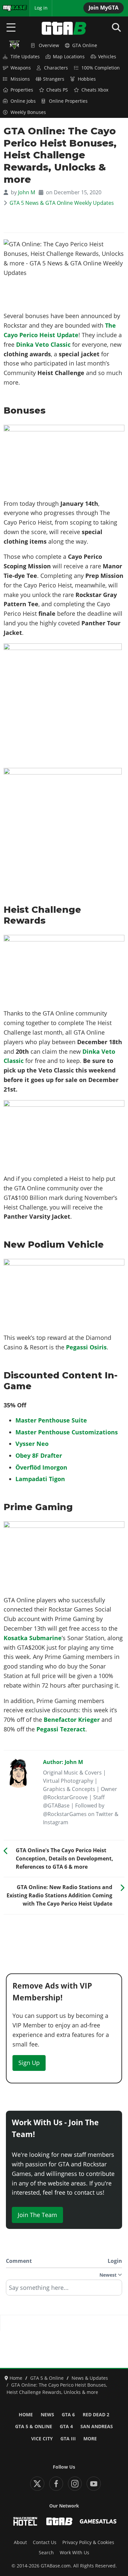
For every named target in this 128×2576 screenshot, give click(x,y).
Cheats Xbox (95, 90)
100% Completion (101, 68)
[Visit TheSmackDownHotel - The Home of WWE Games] (25, 2521)
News (47, 2415)
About (20, 2542)
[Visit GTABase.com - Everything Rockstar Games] (59, 2521)
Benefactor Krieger (72, 1720)
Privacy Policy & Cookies (88, 2542)
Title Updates (25, 57)
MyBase (11, 8)
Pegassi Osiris (86, 1347)
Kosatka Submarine (33, 1638)
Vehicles (107, 57)
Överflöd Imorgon (41, 1467)
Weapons (21, 68)
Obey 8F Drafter (39, 1455)
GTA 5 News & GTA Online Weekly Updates (62, 203)
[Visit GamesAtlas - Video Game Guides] (98, 2521)
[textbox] (64, 2290)
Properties (22, 90)
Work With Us (75, 2553)
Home (26, 2415)
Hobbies (87, 79)
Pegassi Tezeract (61, 1729)
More (90, 2439)
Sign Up (29, 2063)
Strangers (54, 79)
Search (46, 2553)
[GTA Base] (64, 28)
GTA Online (85, 45)
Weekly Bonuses (28, 112)
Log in (41, 8)
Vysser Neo (32, 1444)
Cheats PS (57, 90)
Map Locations (69, 57)
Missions (20, 79)
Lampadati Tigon (40, 1479)
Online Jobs (23, 101)
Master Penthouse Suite (51, 1420)
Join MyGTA (104, 8)
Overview (49, 45)
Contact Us (45, 2542)
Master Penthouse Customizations (67, 1432)
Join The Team (37, 2215)
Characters (56, 68)
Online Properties (68, 101)
